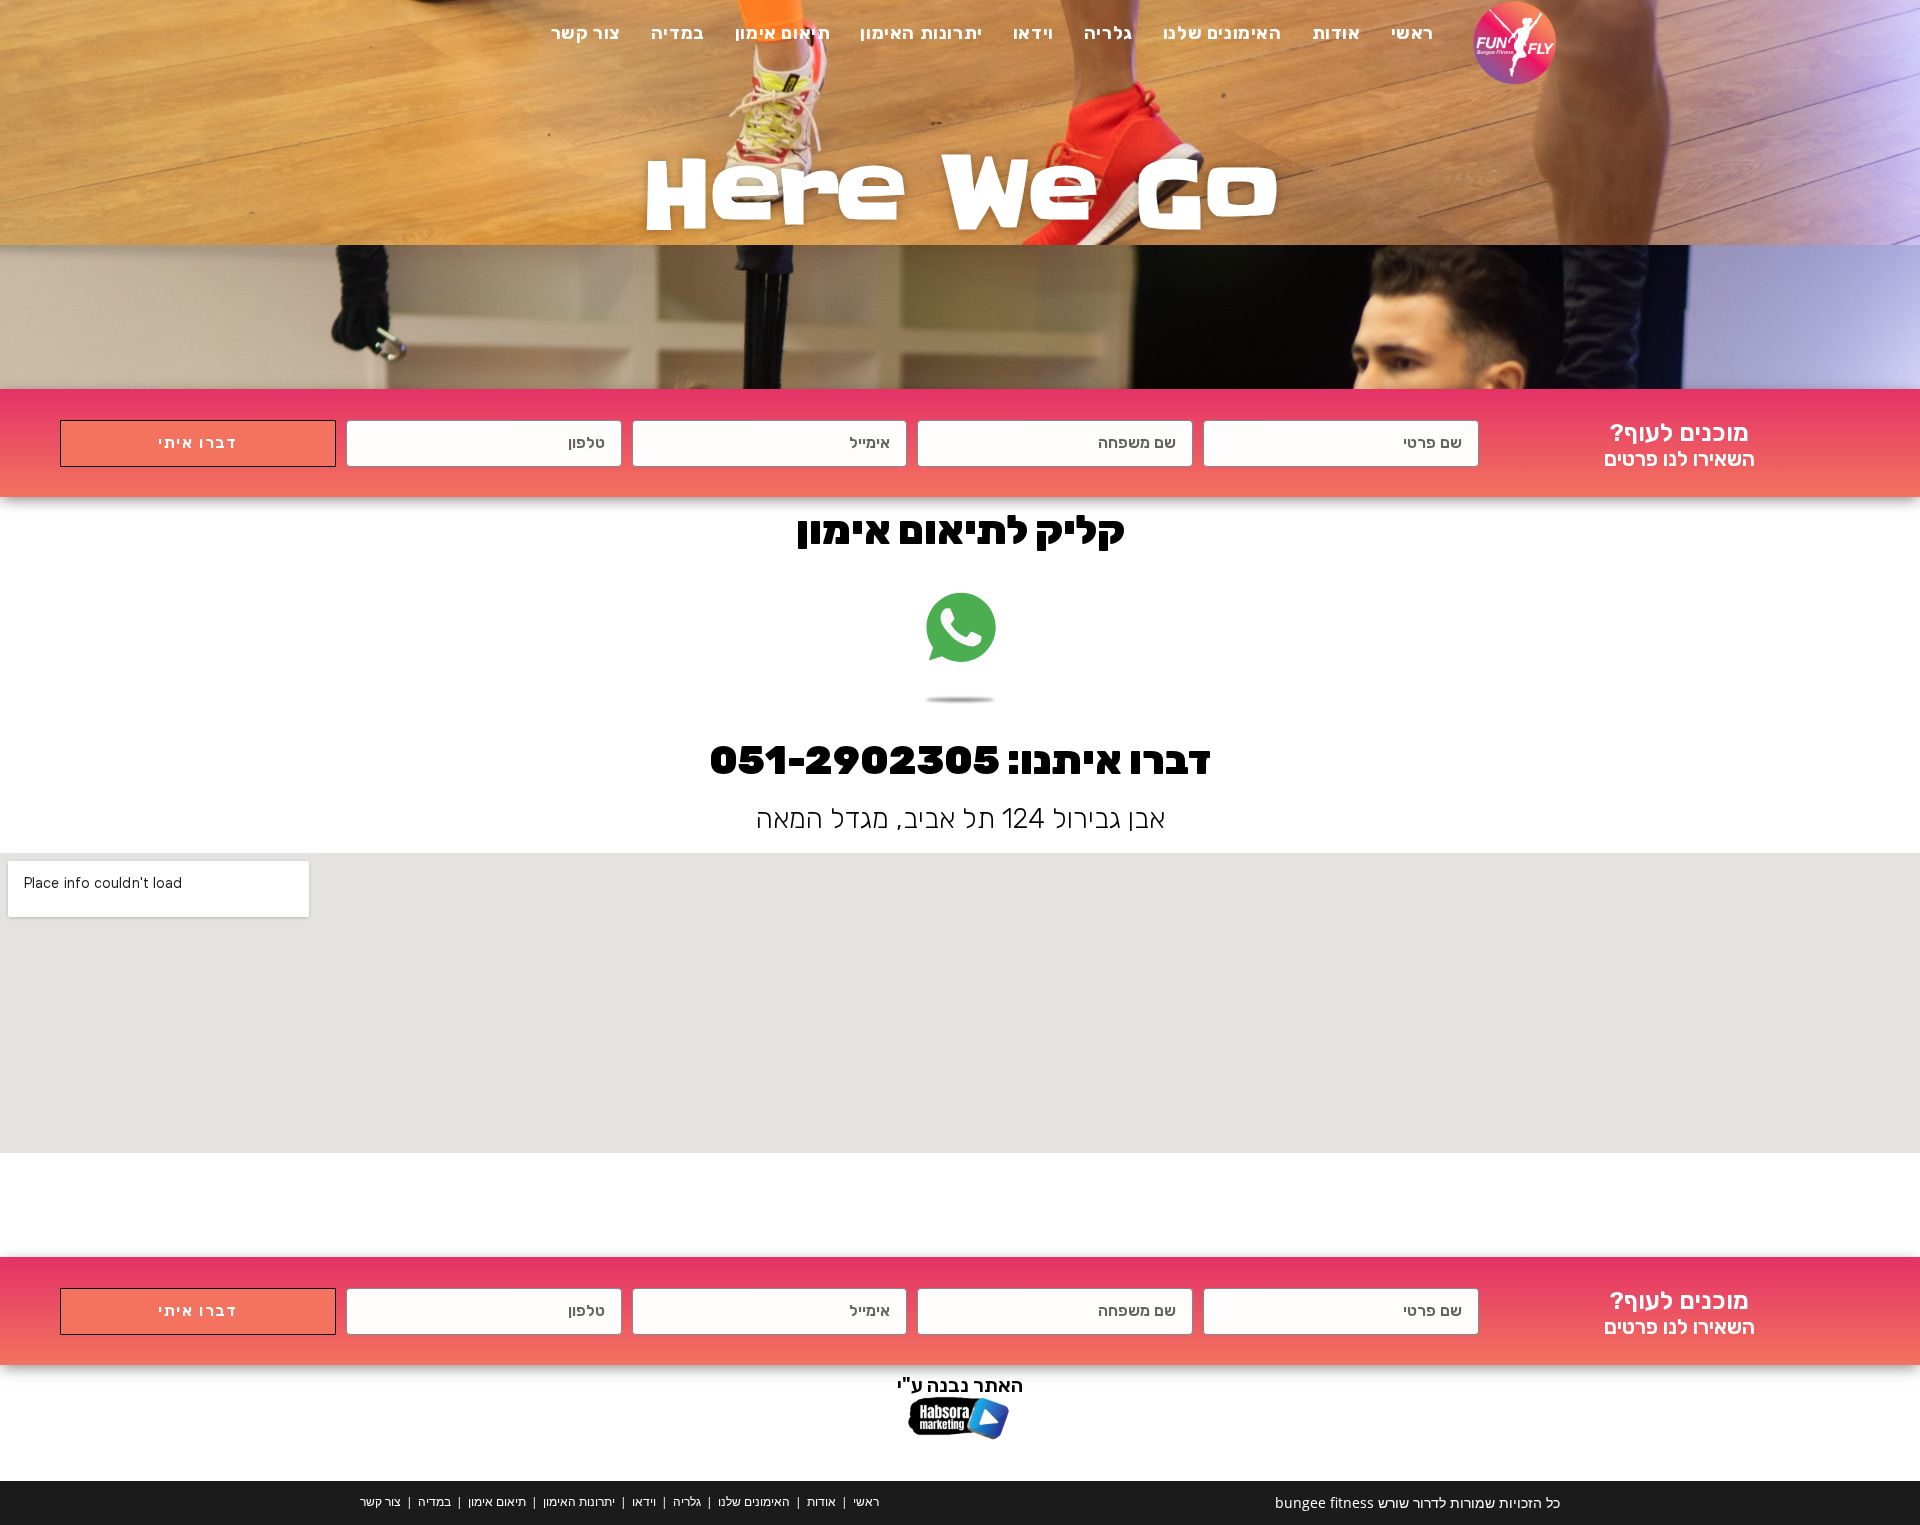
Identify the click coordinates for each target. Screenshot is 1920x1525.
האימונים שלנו (754, 1501)
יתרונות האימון (579, 1501)
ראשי (866, 1501)
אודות (821, 1501)
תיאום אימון (497, 1501)
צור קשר (380, 1501)
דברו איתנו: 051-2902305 (960, 760)
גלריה (687, 1501)
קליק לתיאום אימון (960, 530)
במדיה (434, 1501)
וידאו (644, 1501)
